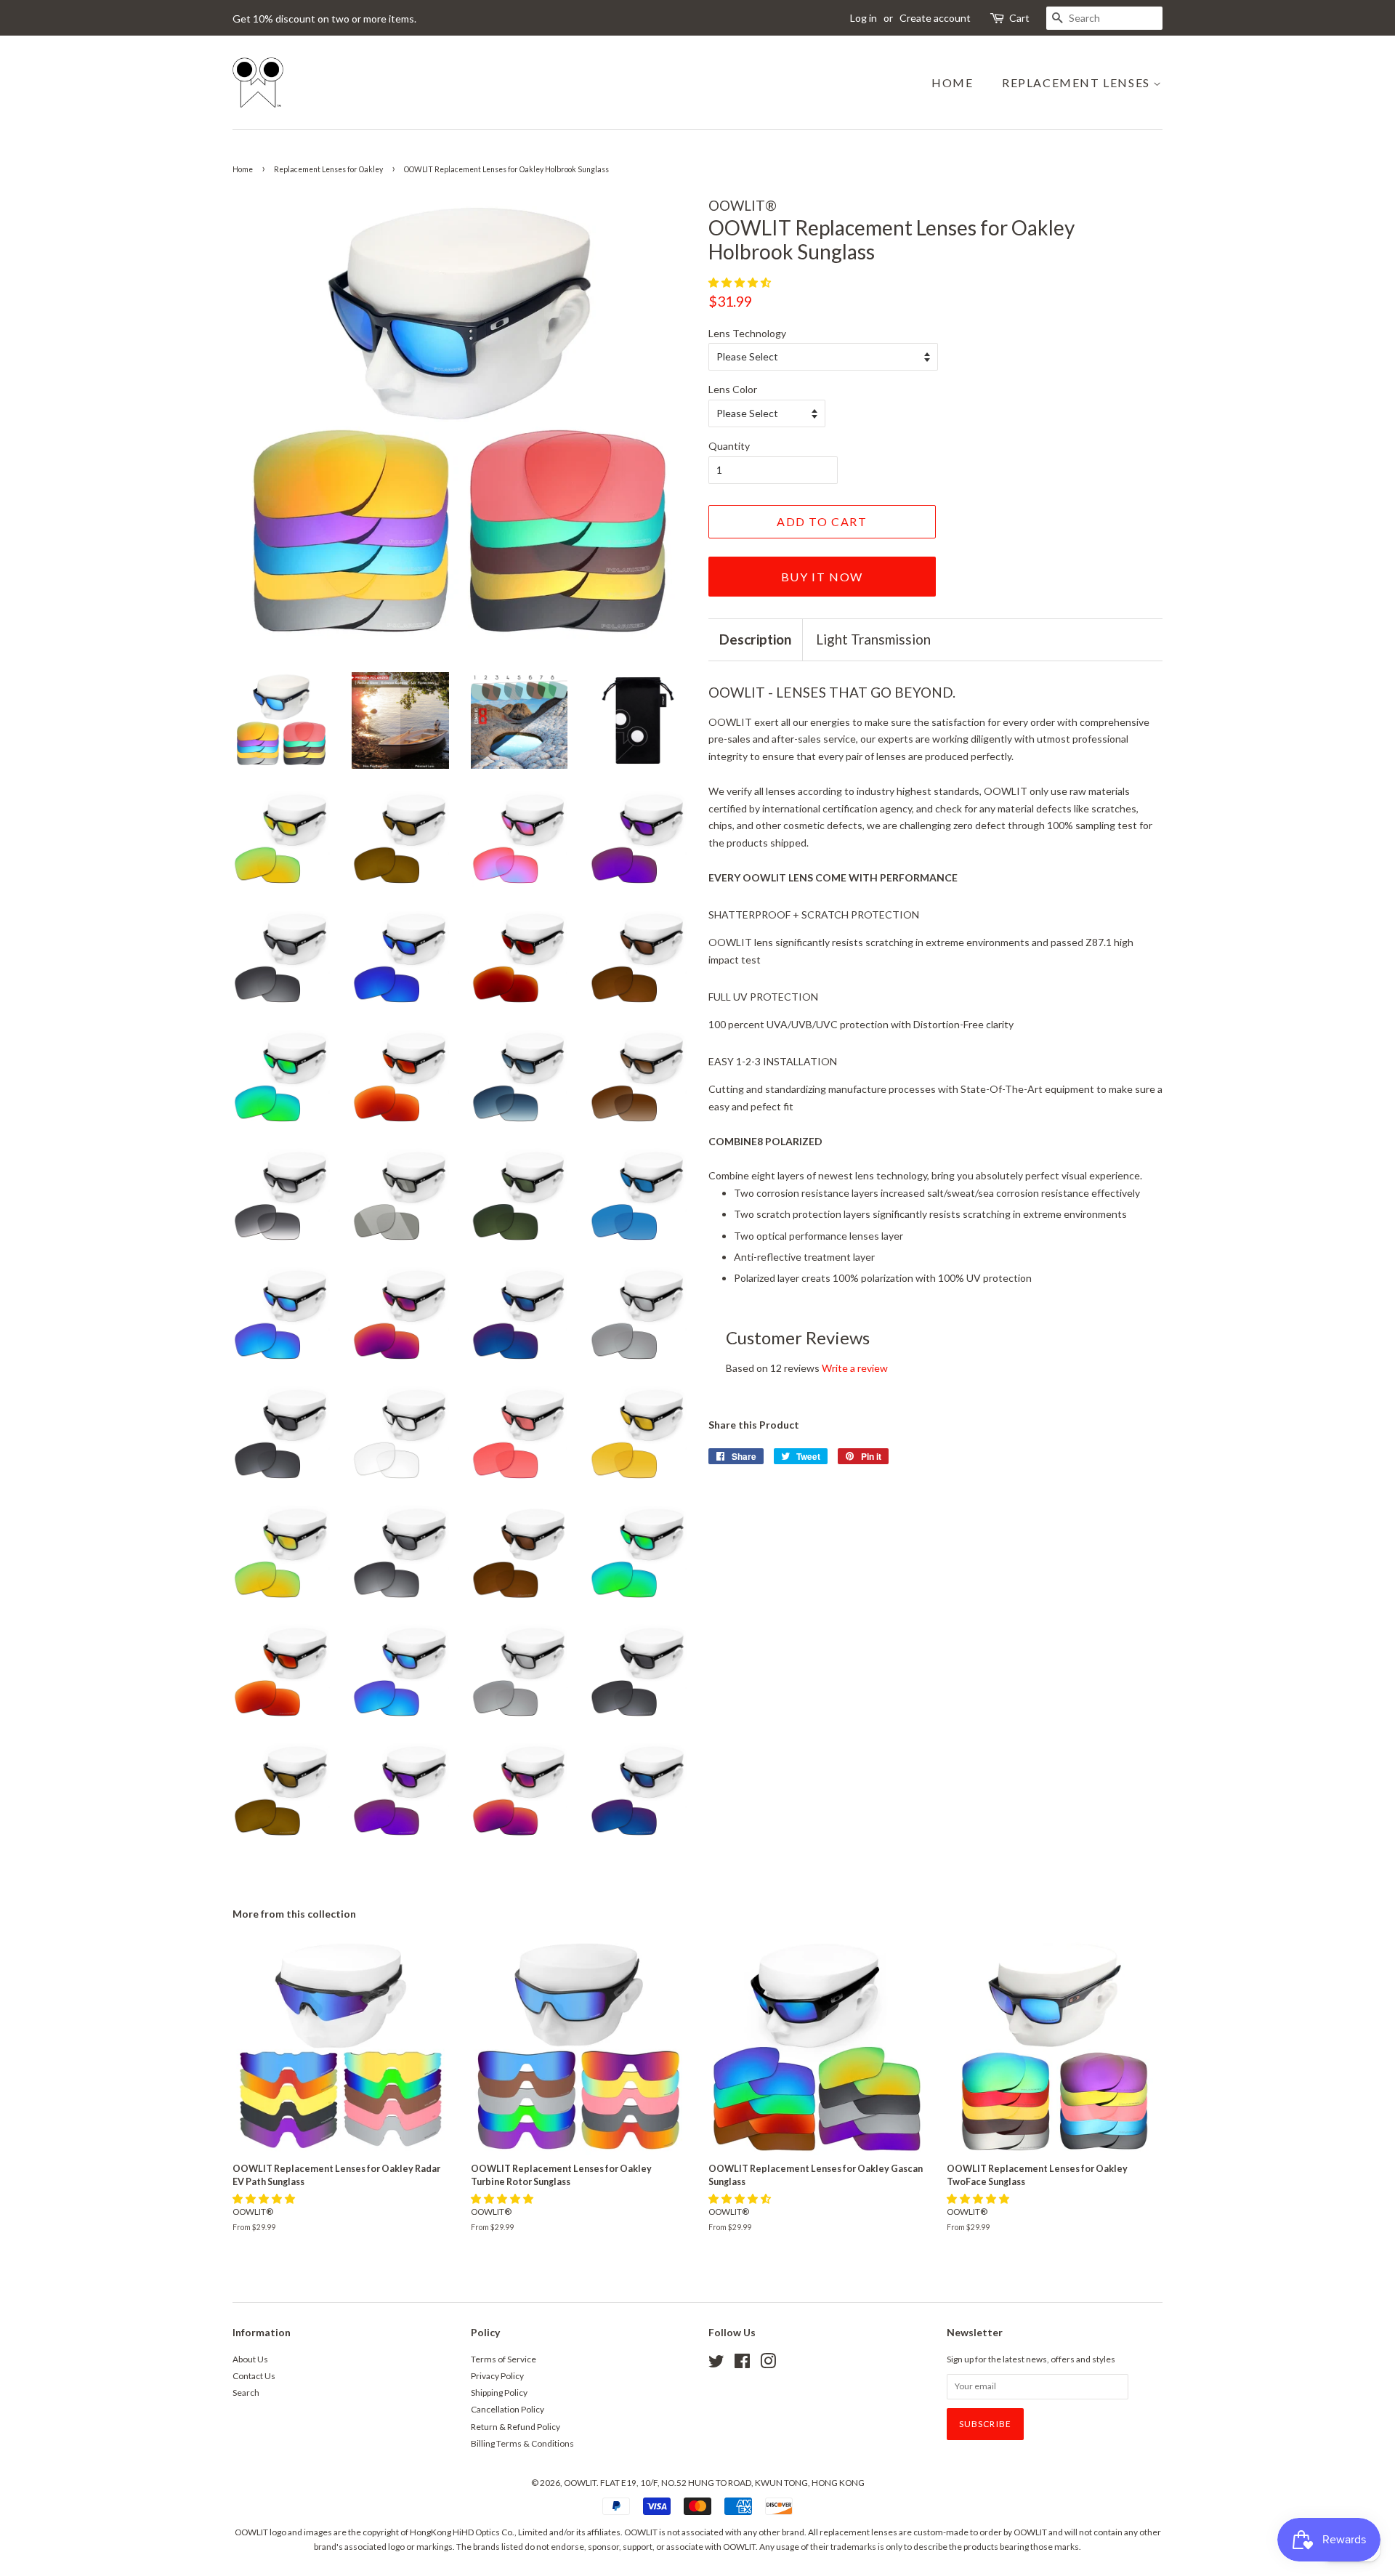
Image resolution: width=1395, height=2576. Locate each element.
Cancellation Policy (508, 2409)
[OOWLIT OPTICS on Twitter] (716, 2364)
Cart (1019, 18)
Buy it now (822, 577)
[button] (741, 282)
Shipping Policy (499, 2393)
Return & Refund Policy (515, 2427)
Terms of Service (504, 2359)
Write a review (855, 1368)
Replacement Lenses (1077, 82)
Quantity (729, 446)
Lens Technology (747, 333)
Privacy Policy (497, 2376)
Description (755, 639)
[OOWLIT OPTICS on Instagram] (768, 2364)
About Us (250, 2359)
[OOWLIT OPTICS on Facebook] (742, 2364)
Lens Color (733, 389)
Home (952, 82)
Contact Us (254, 2376)
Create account (935, 18)
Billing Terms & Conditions (522, 2443)
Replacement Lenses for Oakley (328, 169)
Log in (864, 18)
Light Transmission (873, 639)
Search (246, 2393)
